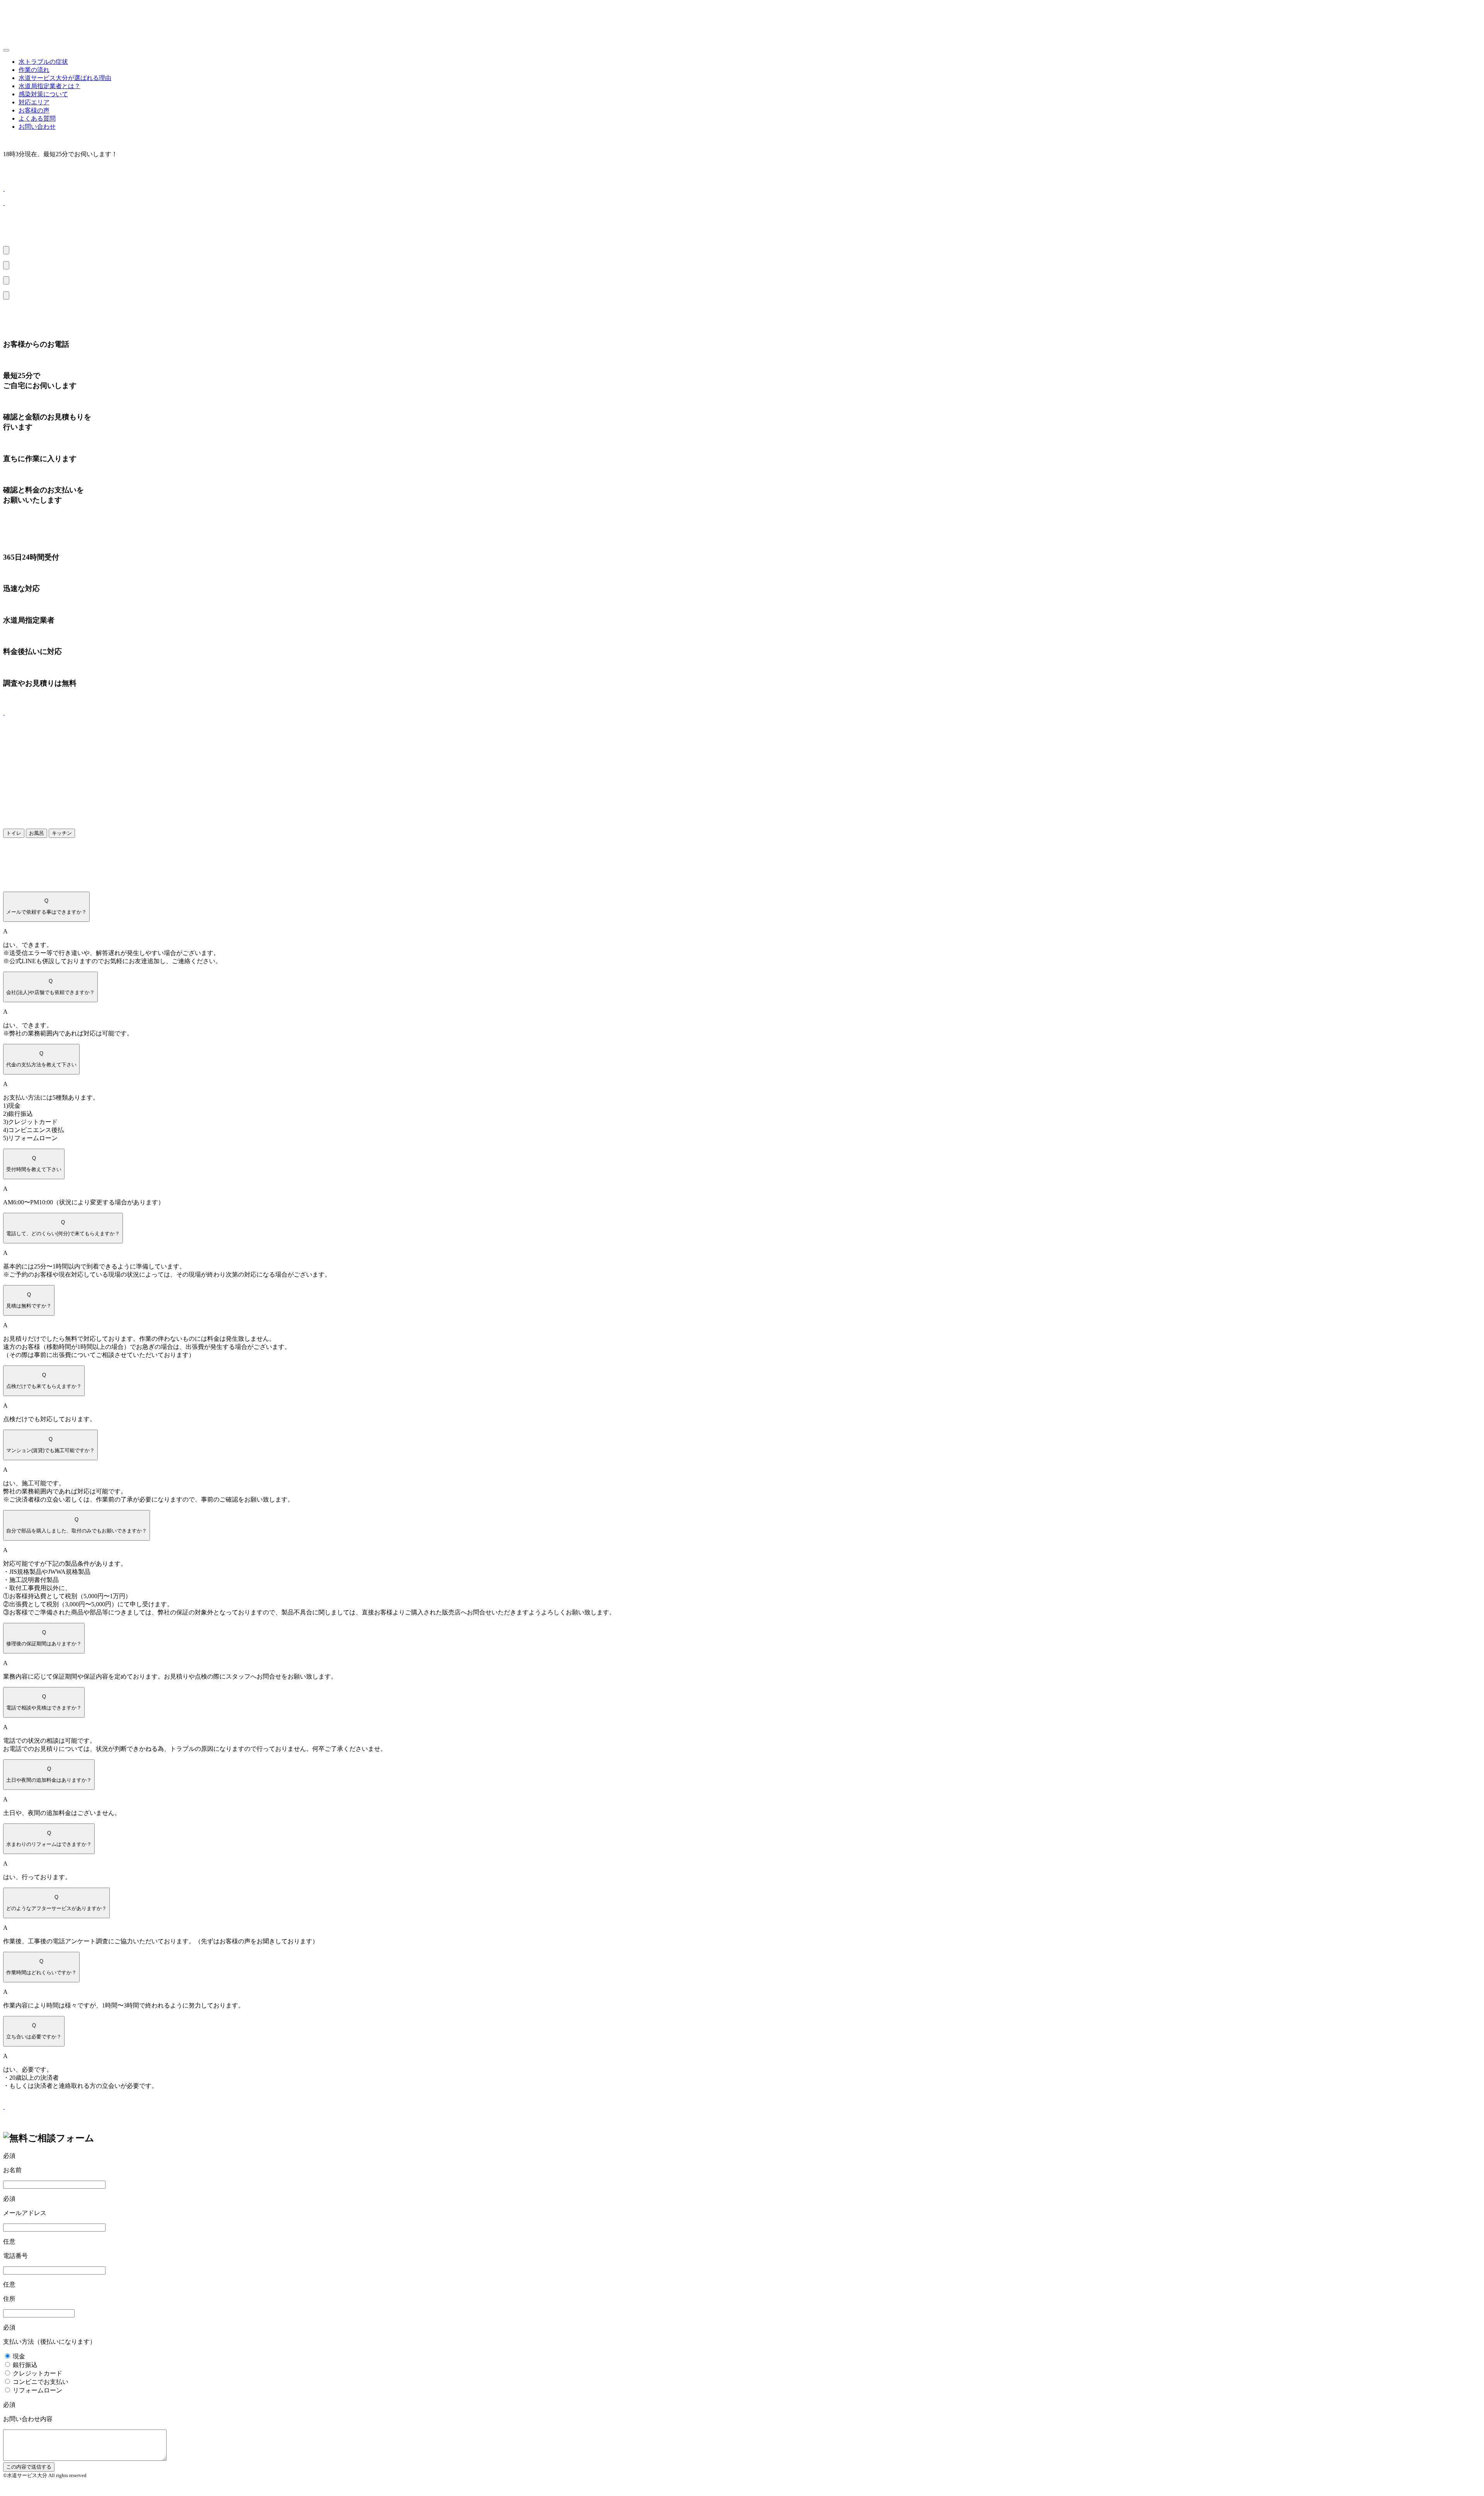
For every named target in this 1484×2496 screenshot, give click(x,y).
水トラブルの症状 (43, 62)
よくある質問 (37, 118)
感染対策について (43, 94)
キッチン (62, 833)
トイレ (14, 833)
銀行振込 (25, 2365)
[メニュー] (6, 50)
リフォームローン (37, 2390)
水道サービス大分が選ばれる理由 (65, 78)
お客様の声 (34, 110)
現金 (19, 2356)
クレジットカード (37, 2373)
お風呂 (37, 833)
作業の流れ (34, 70)
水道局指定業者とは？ (49, 86)
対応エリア (34, 102)
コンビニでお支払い (41, 2382)
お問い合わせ (37, 127)
